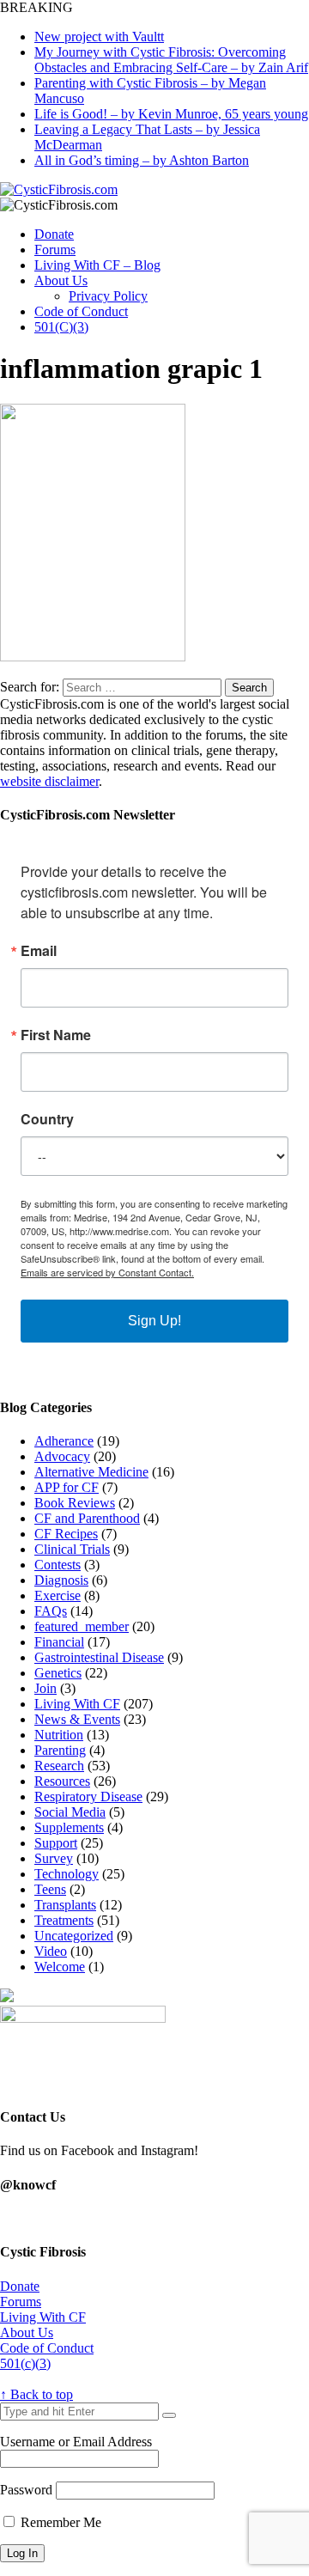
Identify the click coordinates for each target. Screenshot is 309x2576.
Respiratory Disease (88, 1797)
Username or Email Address (76, 2442)
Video (51, 1951)
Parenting (60, 1750)
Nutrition (59, 1735)
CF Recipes (66, 1534)
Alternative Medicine (91, 1472)
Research (59, 1766)
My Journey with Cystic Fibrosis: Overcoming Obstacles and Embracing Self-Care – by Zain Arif (171, 60)
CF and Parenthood (87, 1518)
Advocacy (62, 1456)
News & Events (77, 1719)
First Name (56, 1035)
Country (47, 1119)
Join (45, 1688)
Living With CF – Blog (97, 265)
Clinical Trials (72, 1549)
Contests (58, 1565)
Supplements (69, 1827)
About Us (61, 280)
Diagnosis (61, 1580)
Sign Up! (154, 1321)
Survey (54, 1858)
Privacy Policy (108, 296)
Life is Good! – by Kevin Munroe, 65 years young (171, 114)
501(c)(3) (25, 2363)
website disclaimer (49, 781)
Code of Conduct (81, 311)
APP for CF (67, 1487)
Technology (67, 1874)
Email (39, 951)
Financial (59, 1642)
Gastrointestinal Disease (99, 1657)
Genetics (58, 1673)
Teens (50, 1889)
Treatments (64, 1920)
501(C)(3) (61, 327)
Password (26, 2490)
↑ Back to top (36, 2394)
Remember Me (59, 2522)
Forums (55, 250)
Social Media (70, 1812)
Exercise (58, 1596)
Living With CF (77, 1704)
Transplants (65, 1905)
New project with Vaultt (99, 37)
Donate (54, 234)
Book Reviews (75, 1503)
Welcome (60, 1967)
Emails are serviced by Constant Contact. (107, 1272)
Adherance (64, 1441)
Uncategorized (74, 1936)
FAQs (51, 1611)
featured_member (82, 1626)
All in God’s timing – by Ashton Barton (142, 160)
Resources (62, 1781)
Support (56, 1843)
